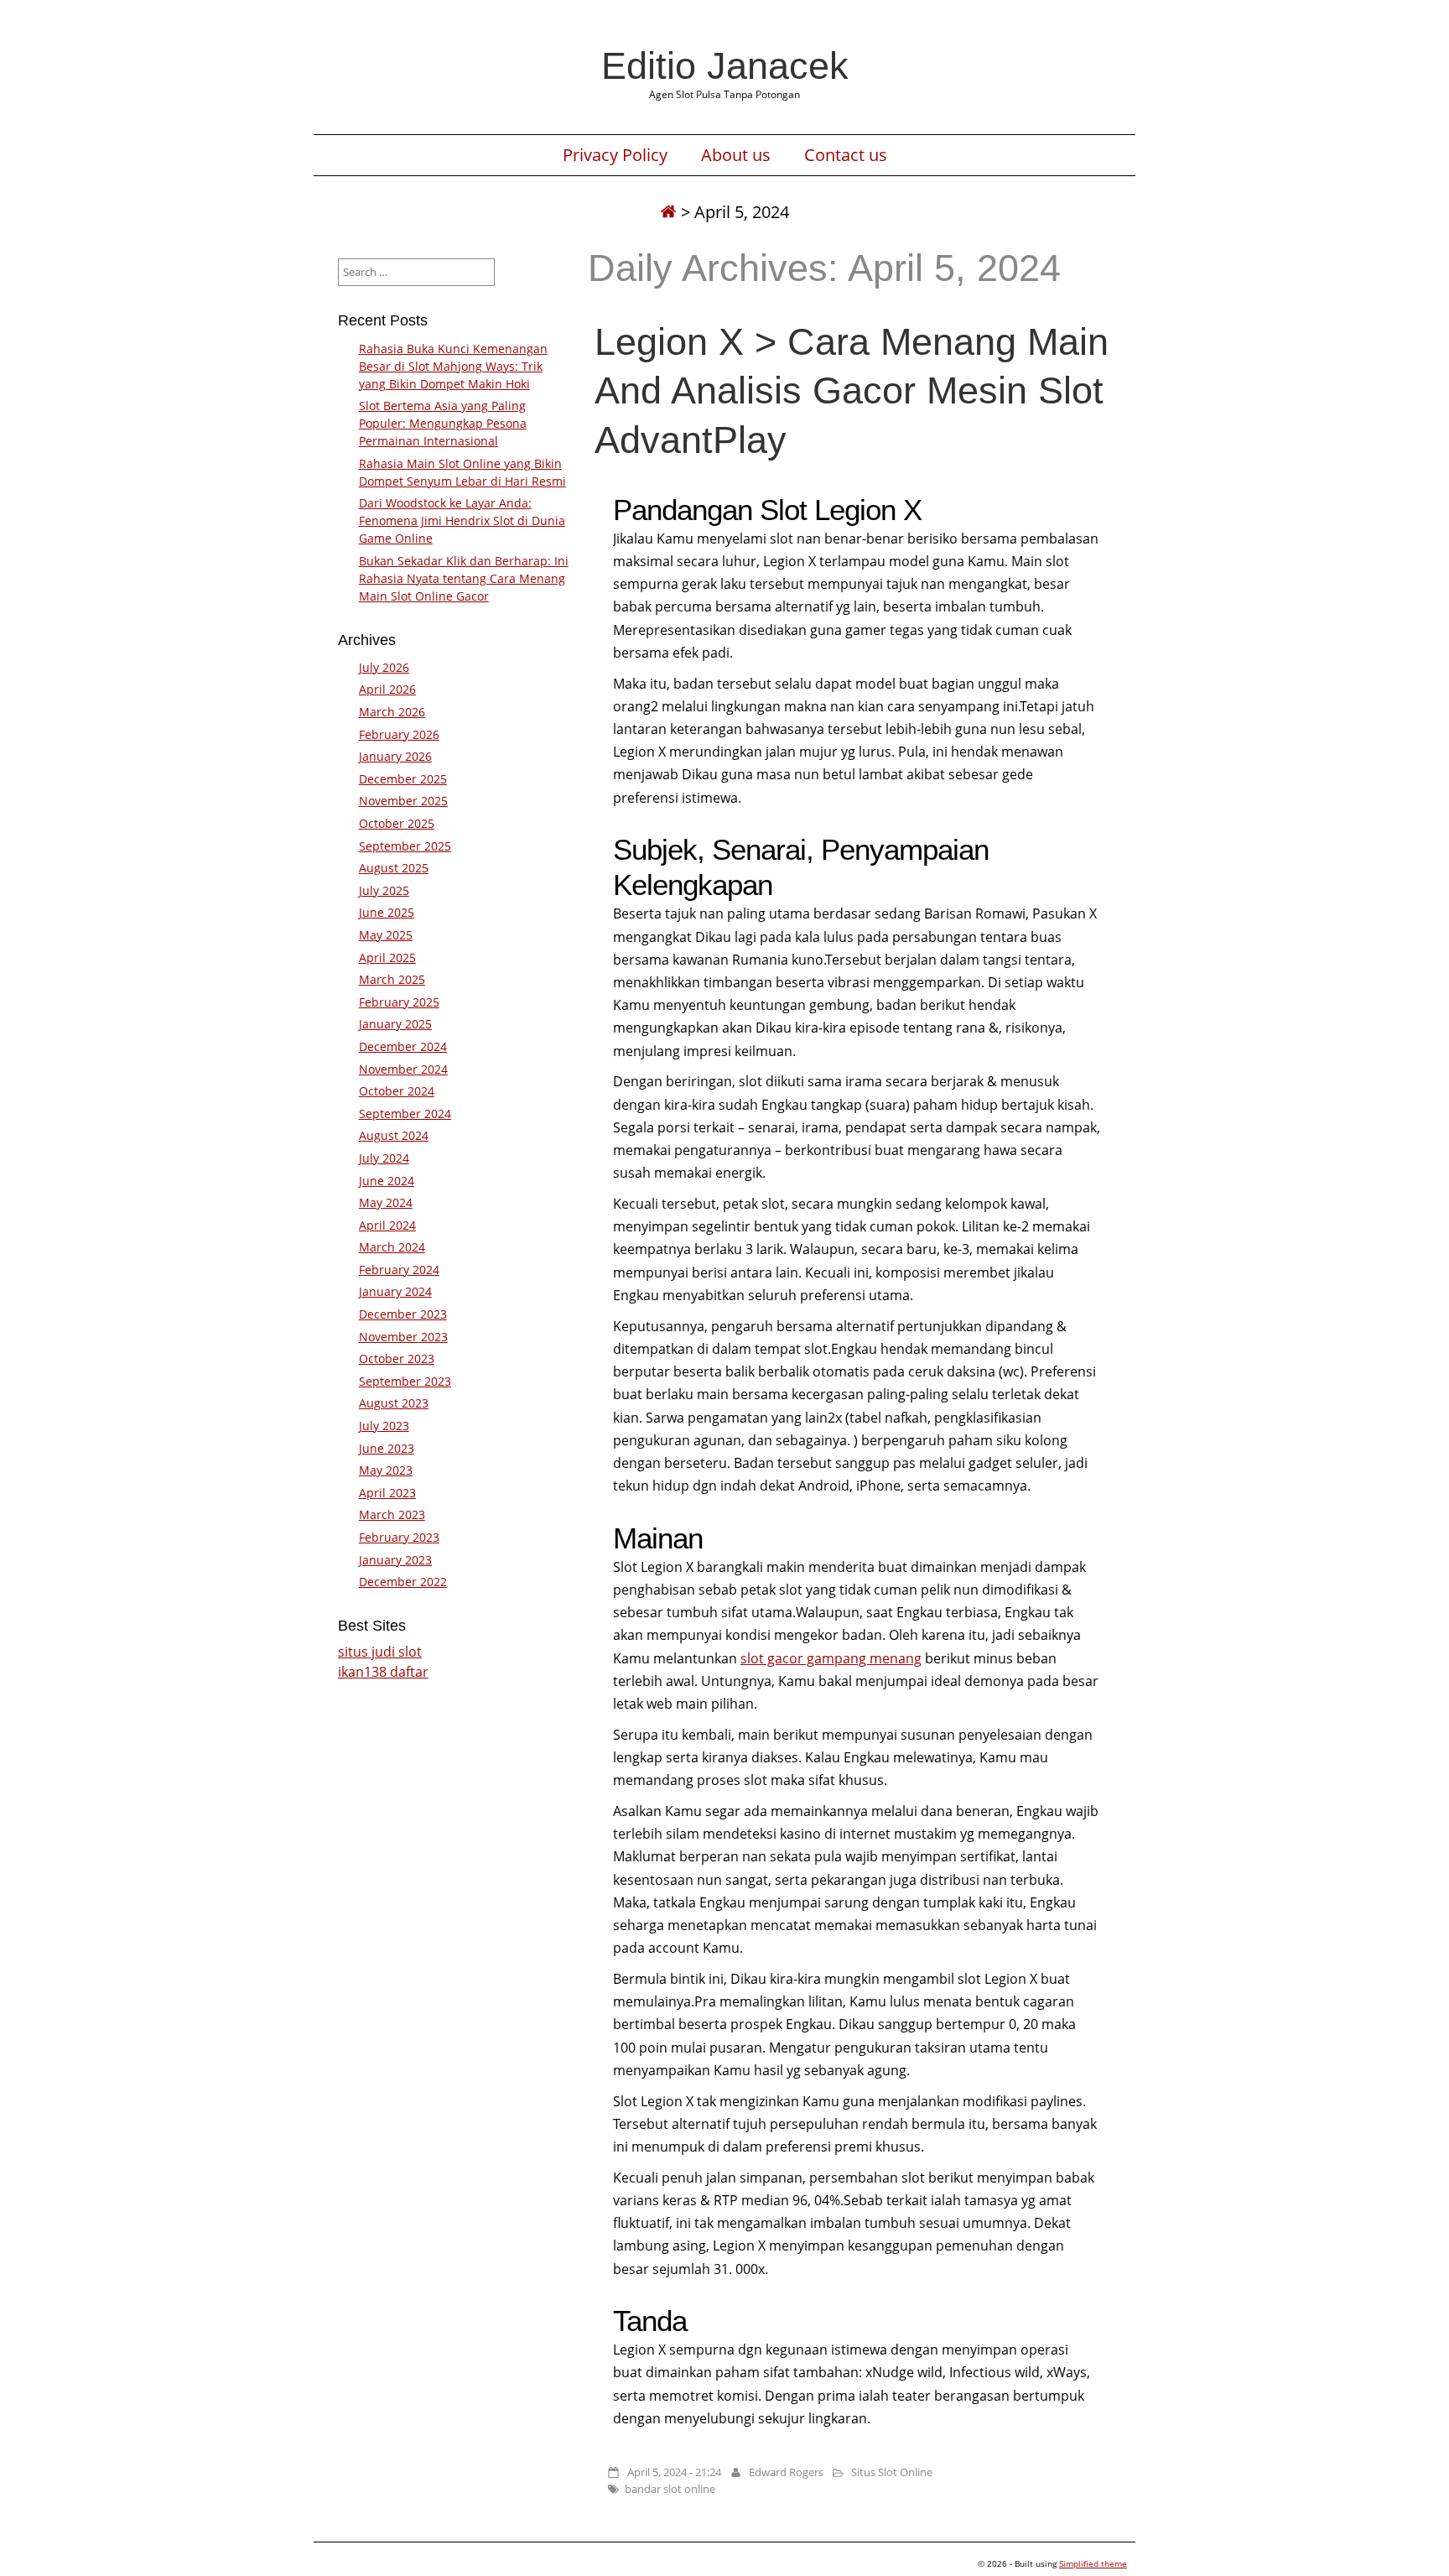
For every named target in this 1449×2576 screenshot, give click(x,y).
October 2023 (397, 1358)
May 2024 (386, 1202)
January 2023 (395, 1560)
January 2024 (395, 1291)
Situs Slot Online (892, 2472)
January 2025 (395, 1024)
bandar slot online (670, 2489)
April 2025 (387, 958)
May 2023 (386, 1470)
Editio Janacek (725, 65)
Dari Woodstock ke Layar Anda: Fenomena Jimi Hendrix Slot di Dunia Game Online (462, 520)
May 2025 (386, 935)
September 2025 (405, 846)
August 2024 (394, 1135)
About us (736, 155)
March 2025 (392, 979)
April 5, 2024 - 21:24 (674, 2472)
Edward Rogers (786, 2472)
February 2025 (399, 1002)
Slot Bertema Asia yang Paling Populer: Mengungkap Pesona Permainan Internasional (443, 423)
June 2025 (387, 912)
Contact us (846, 155)
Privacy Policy (615, 155)
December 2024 (403, 1046)
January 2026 (395, 756)
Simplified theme (1093, 2563)
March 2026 (392, 712)
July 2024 (384, 1158)
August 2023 (394, 1403)
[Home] (668, 212)
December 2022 (403, 1582)
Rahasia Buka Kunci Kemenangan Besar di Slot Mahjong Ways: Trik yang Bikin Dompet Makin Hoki (453, 366)
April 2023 (387, 1493)
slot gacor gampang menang (831, 1658)
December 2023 (403, 1314)
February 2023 (399, 1537)
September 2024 (405, 1114)
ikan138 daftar (383, 1672)
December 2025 (403, 779)
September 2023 (405, 1381)
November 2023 (403, 1337)
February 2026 (399, 734)
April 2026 (387, 689)
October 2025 (397, 823)
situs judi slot (380, 1652)
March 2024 (392, 1247)
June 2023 (387, 1448)
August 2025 (394, 868)
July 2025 (384, 890)
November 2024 (403, 1069)
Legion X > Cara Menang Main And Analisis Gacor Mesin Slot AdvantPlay (852, 390)
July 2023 (384, 1426)
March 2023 (392, 1514)
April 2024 (387, 1225)
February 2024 (399, 1270)
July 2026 (384, 667)
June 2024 (387, 1181)
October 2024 (397, 1091)
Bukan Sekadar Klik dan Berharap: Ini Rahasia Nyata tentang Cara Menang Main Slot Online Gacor (464, 578)
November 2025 (403, 801)
